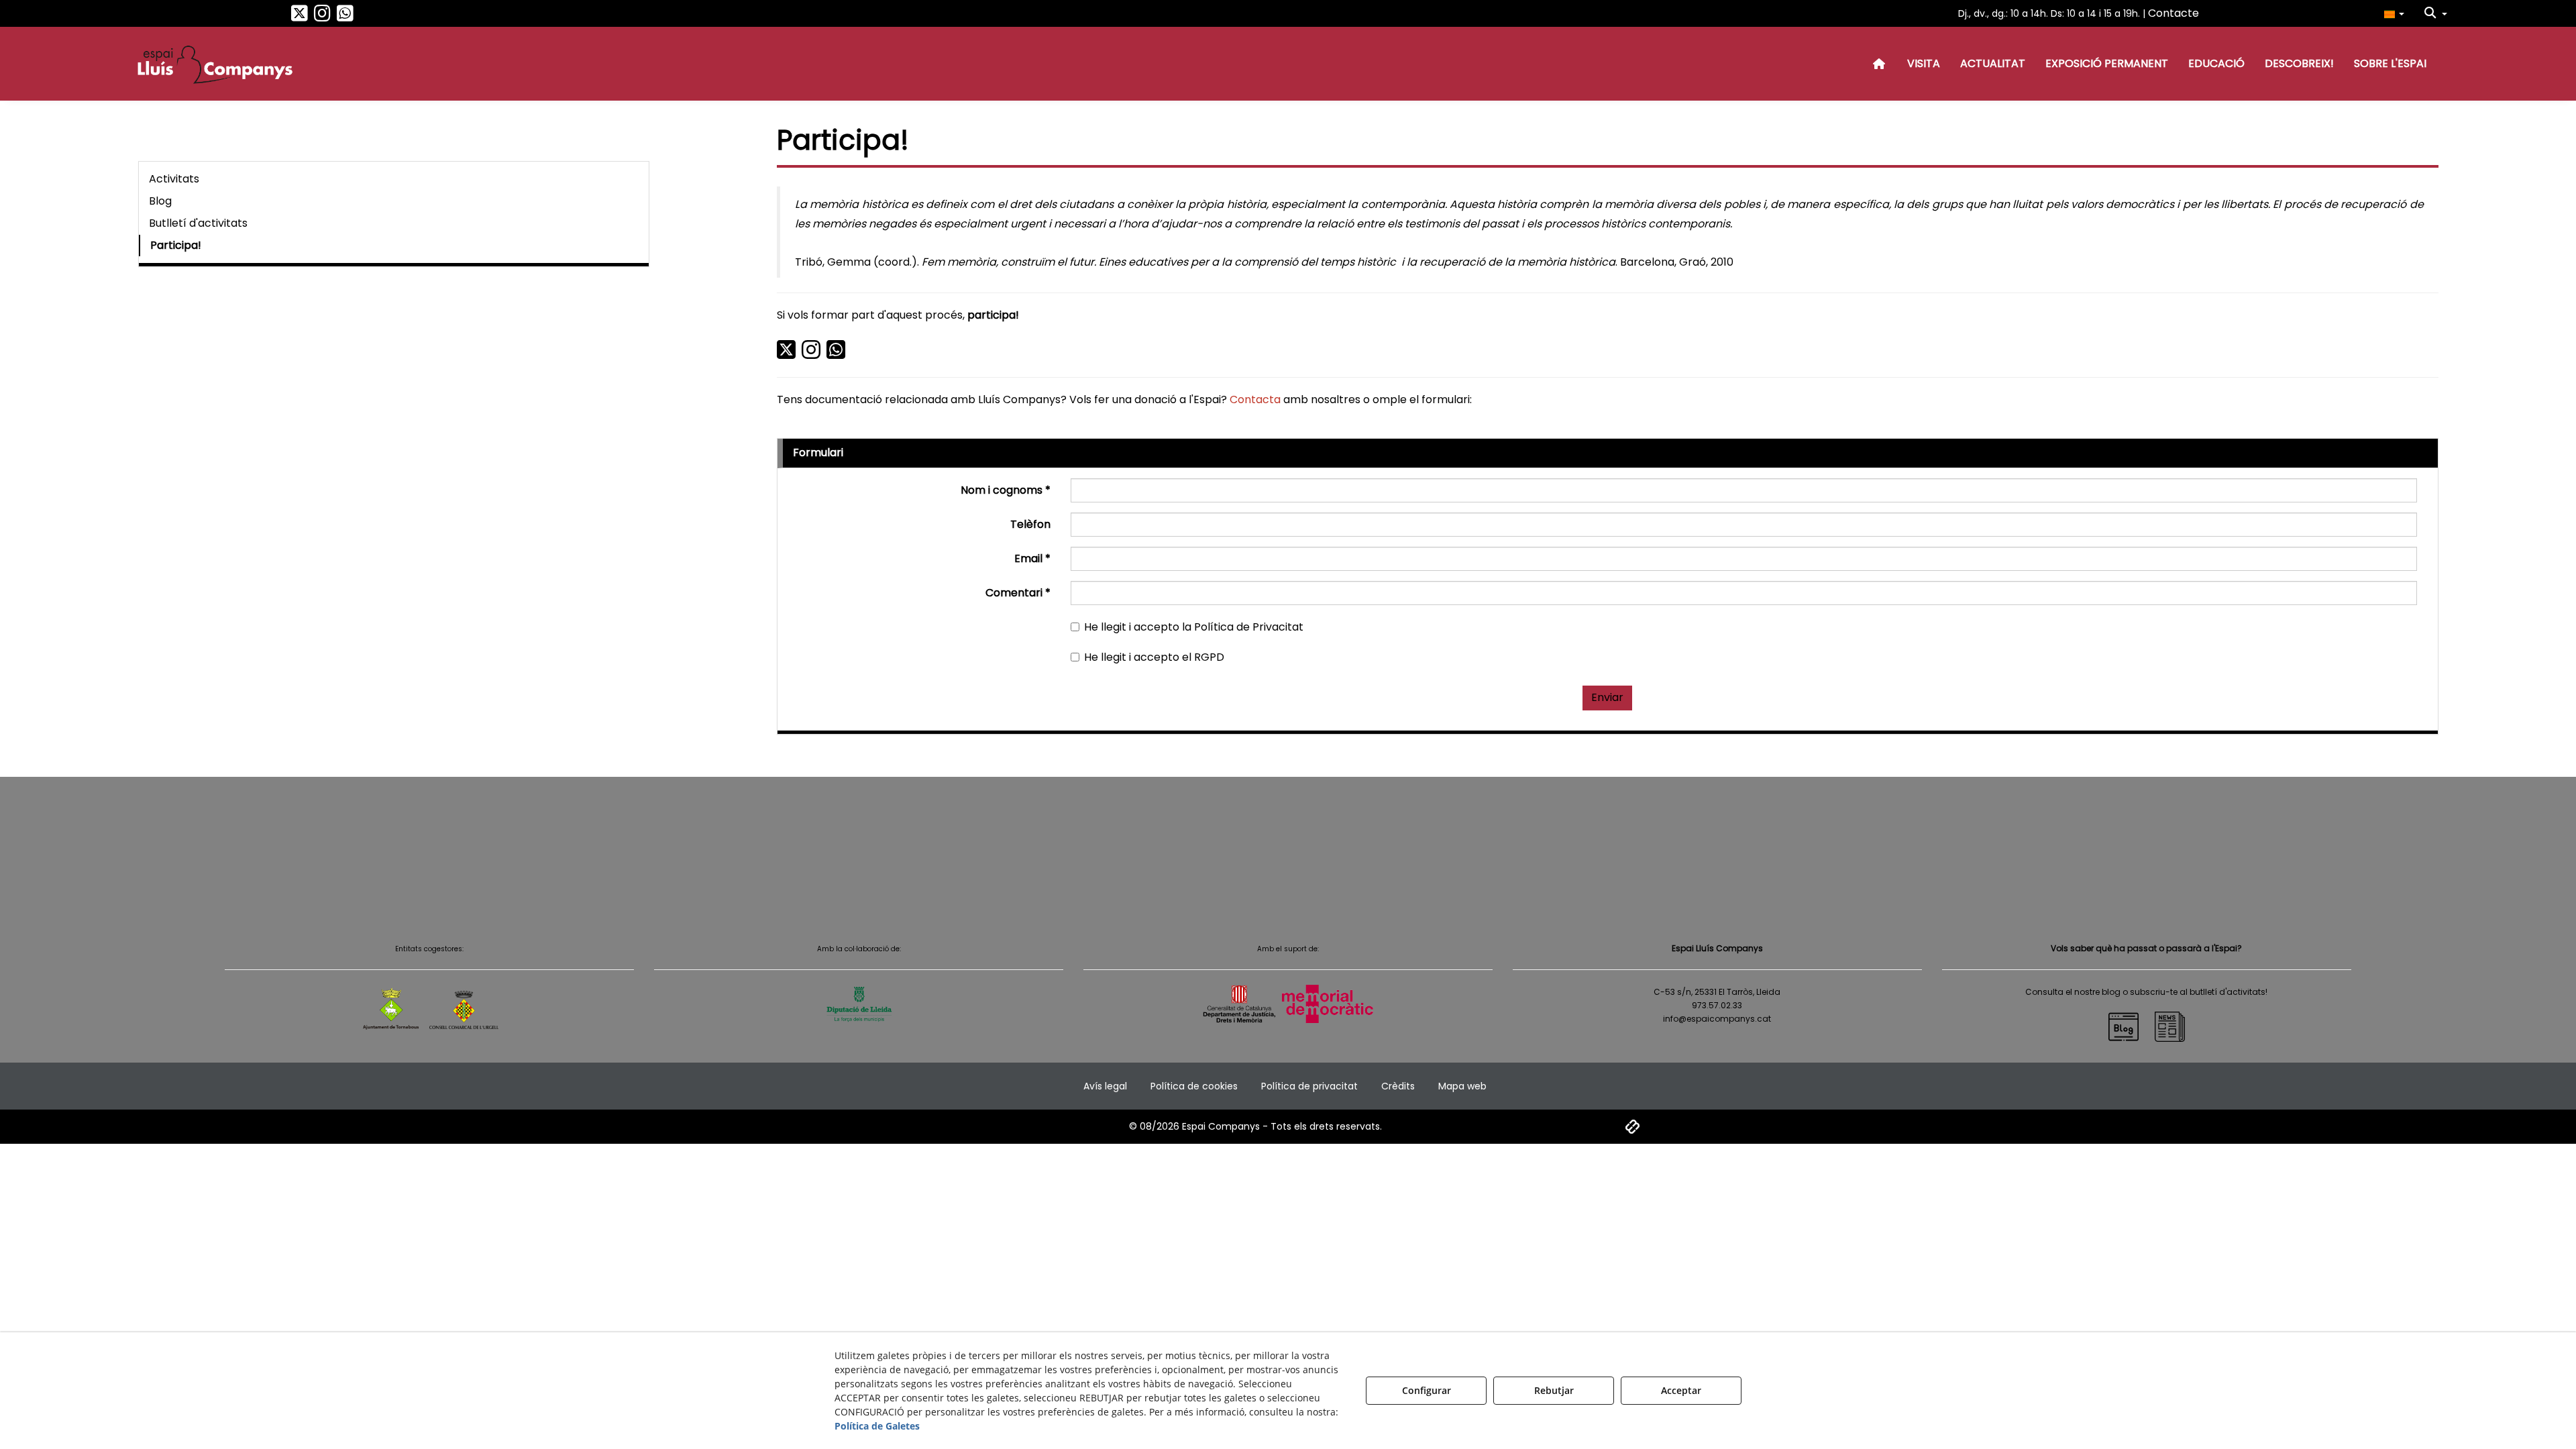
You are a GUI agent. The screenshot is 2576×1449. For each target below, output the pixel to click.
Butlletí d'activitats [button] (198, 223)
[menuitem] (2394, 13)
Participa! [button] (176, 245)
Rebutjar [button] (1554, 1390)
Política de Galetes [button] (877, 1426)
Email (1032, 559)
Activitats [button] (174, 179)
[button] (300, 17)
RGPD (1209, 657)
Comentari (1018, 593)
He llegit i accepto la (1194, 627)
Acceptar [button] (1681, 1390)
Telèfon (1030, 525)
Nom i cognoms (1006, 490)
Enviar (1607, 697)
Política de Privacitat (1249, 627)
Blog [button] (160, 201)
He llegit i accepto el (1154, 657)
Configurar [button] (1427, 1390)
